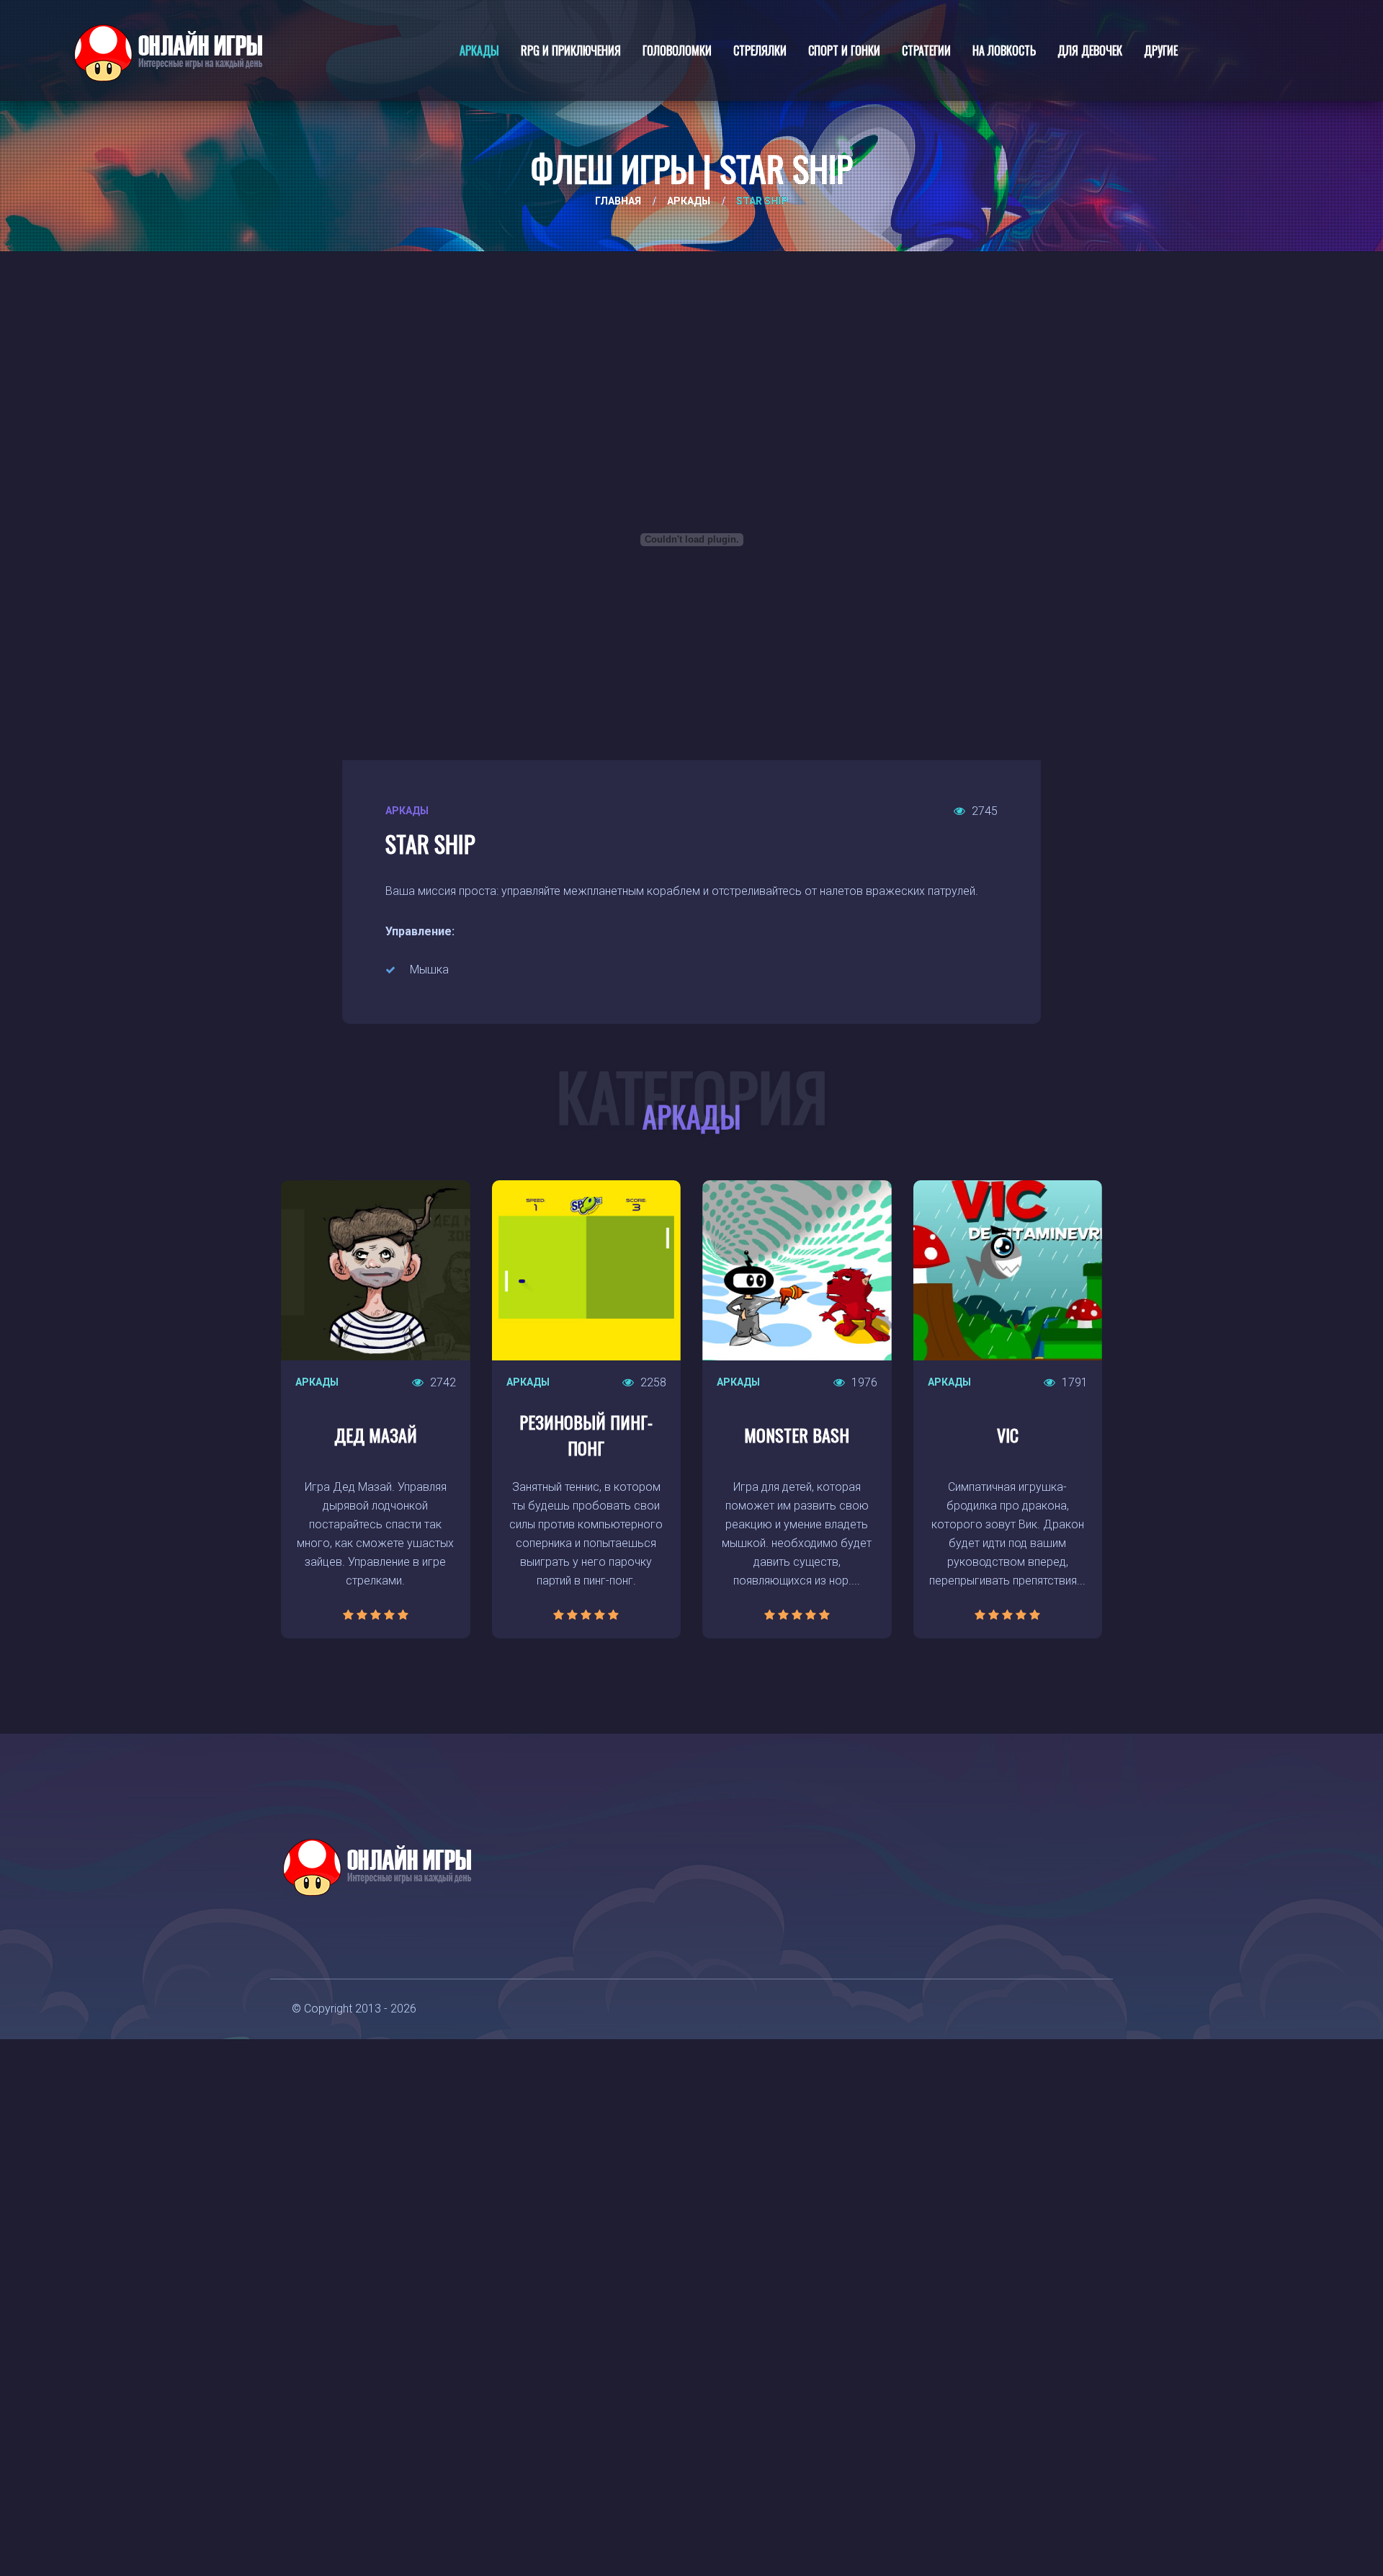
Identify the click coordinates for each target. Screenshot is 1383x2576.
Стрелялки (760, 50)
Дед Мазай (376, 1435)
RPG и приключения (571, 50)
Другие (1161, 50)
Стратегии (926, 50)
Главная (618, 201)
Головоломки (677, 50)
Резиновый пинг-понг (586, 1435)
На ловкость (1004, 50)
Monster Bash (797, 1435)
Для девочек (1090, 50)
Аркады (479, 50)
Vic (1008, 1435)
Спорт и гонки (844, 50)
